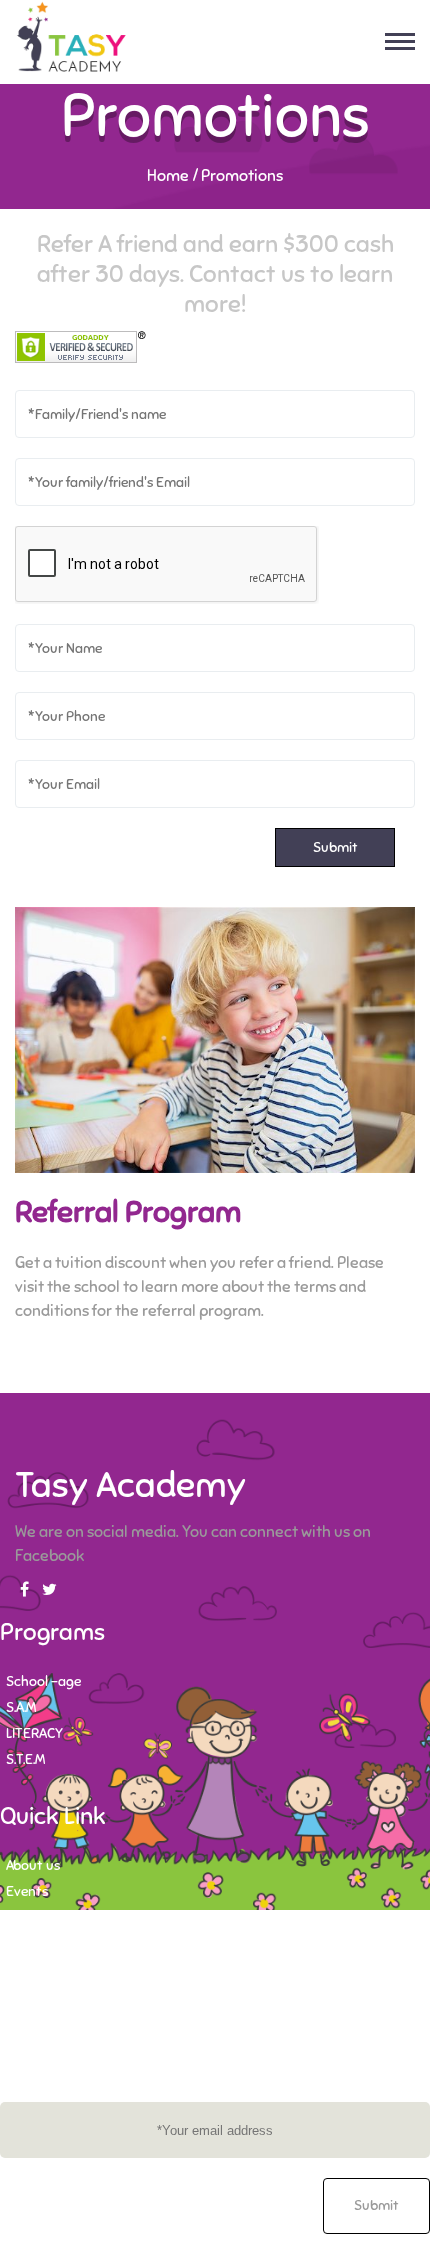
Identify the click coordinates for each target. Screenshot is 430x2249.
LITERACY (34, 1733)
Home (168, 176)
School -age (43, 1681)
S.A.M (21, 1707)
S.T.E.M (25, 1759)
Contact (31, 1917)
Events (27, 1891)
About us (33, 1865)
